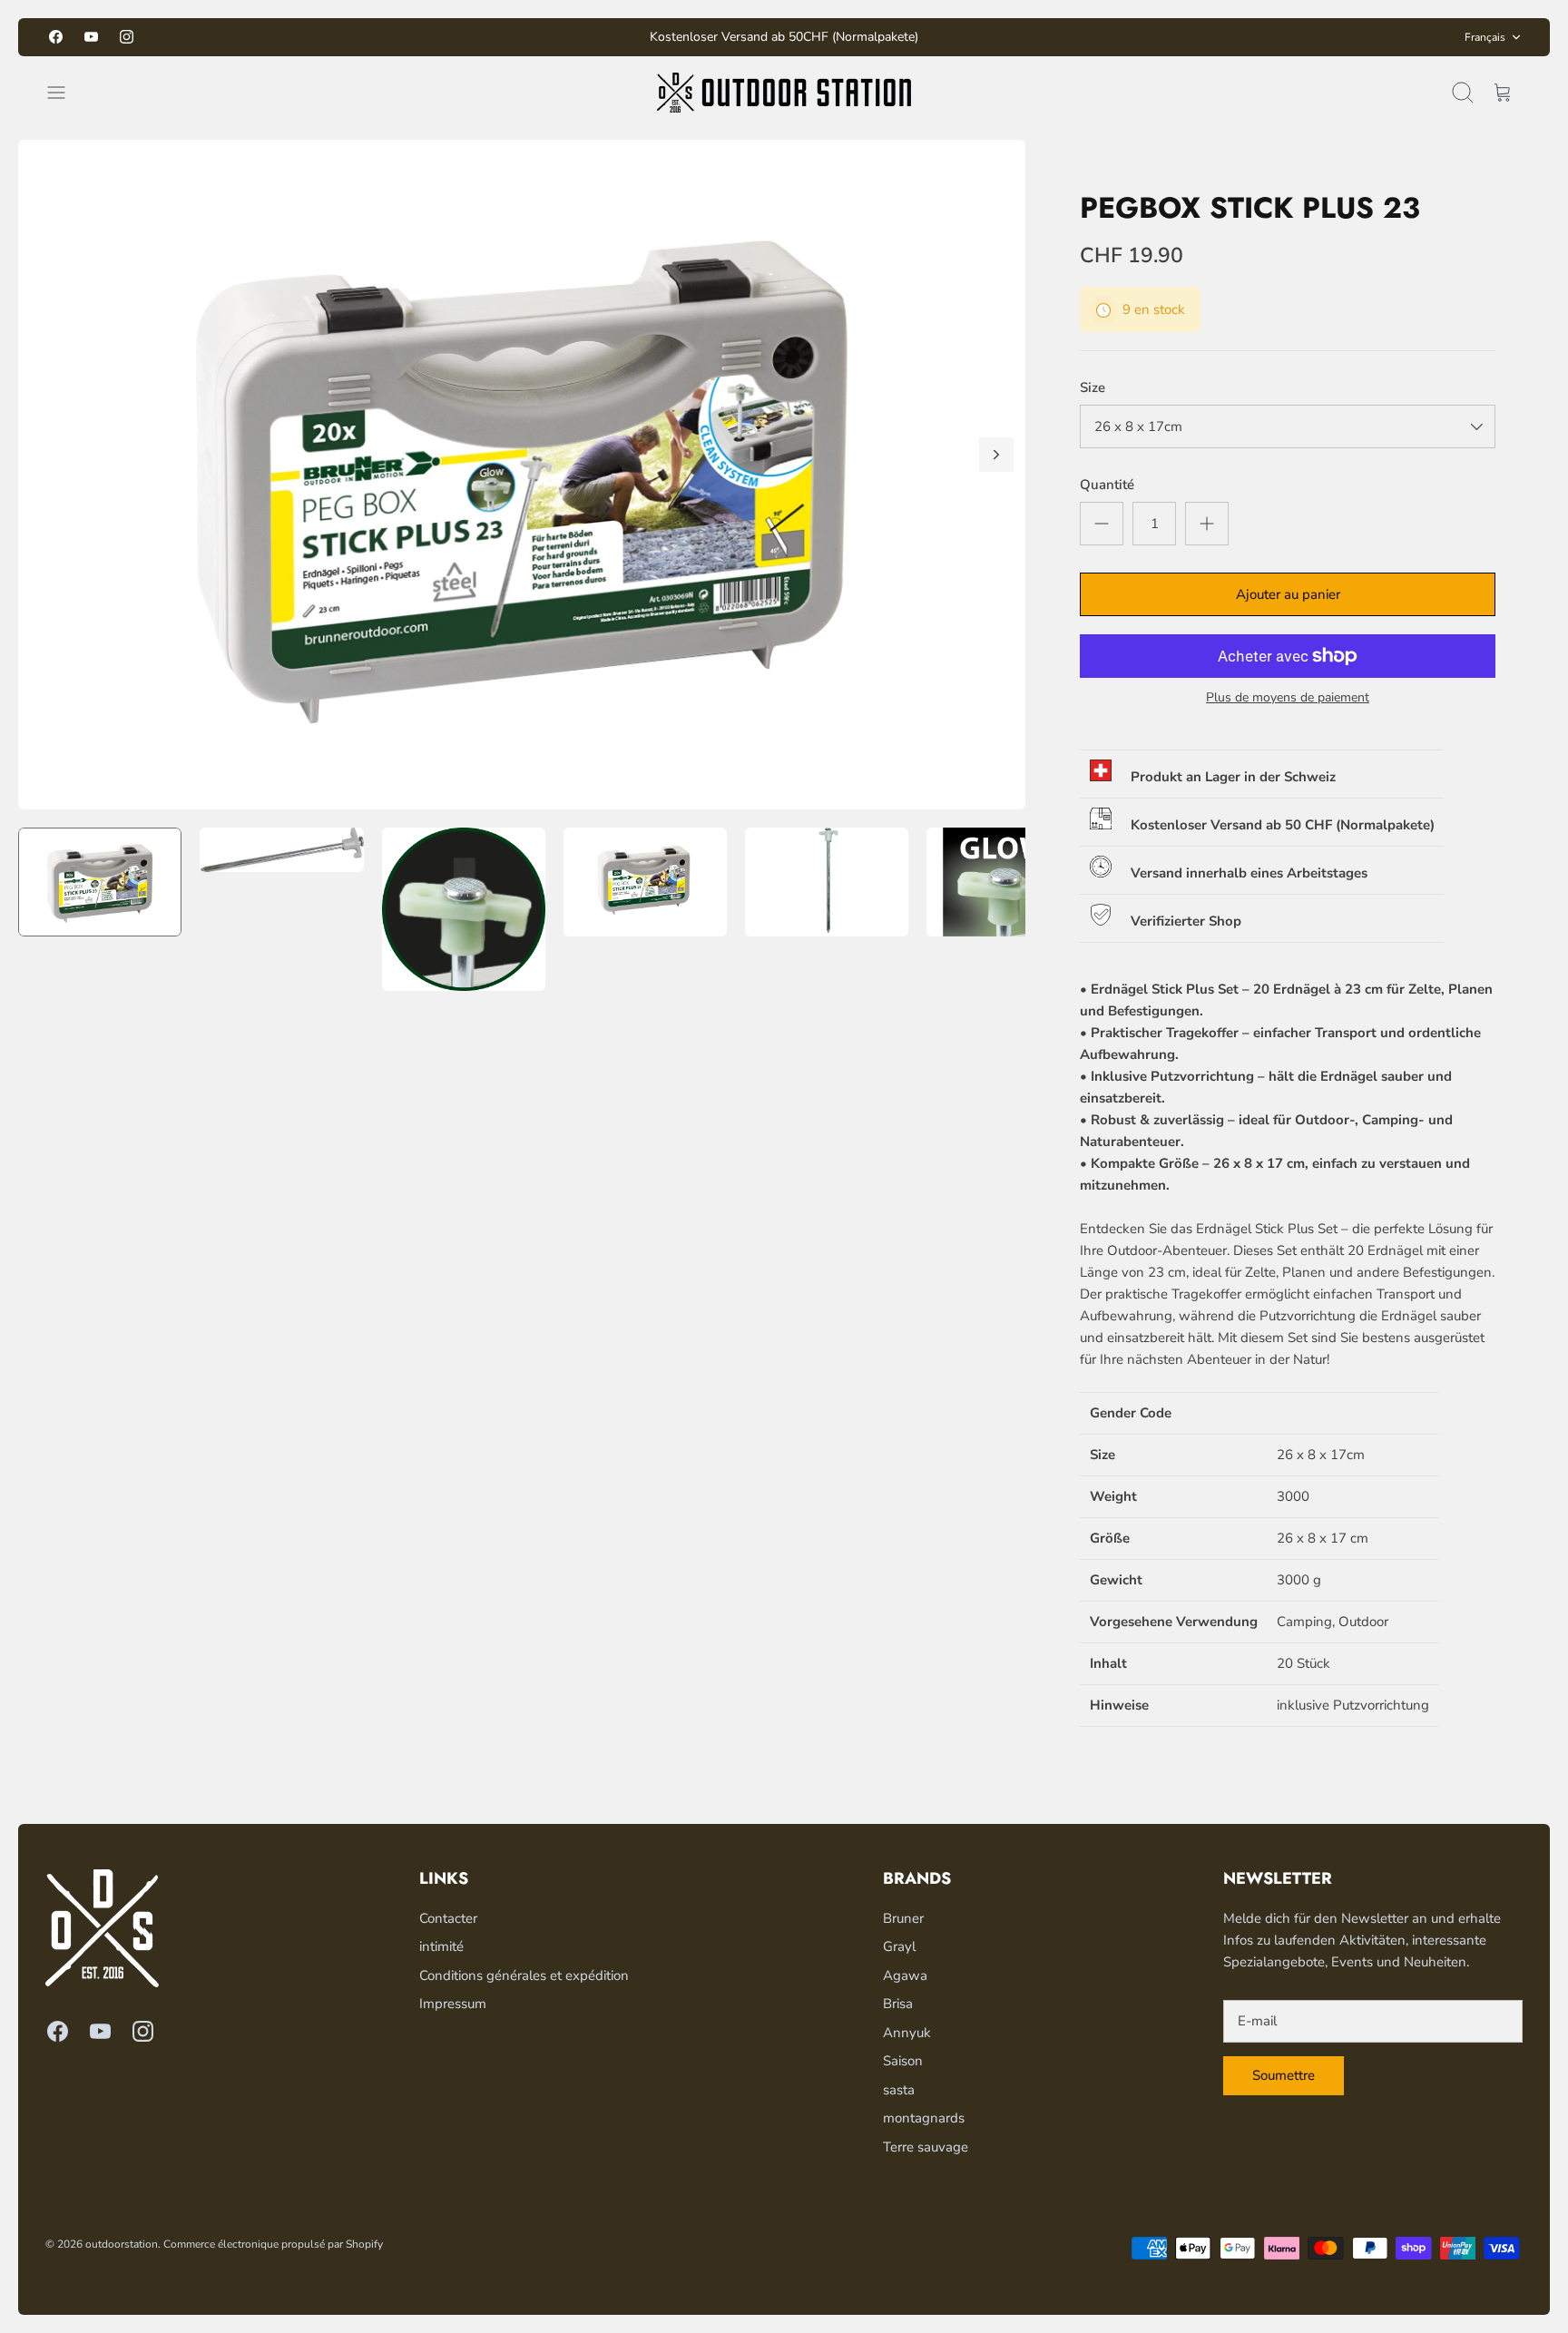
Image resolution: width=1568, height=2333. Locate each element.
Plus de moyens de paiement (1288, 698)
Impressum (453, 2004)
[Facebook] (56, 37)
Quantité (1107, 485)
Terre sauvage (926, 2147)
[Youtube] (91, 37)
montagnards (924, 2118)
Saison (903, 2061)
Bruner (903, 1918)
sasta (899, 2090)
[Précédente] (552, 37)
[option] (522, 475)
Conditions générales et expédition (524, 1975)
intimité (441, 1946)
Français (1485, 37)
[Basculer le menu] (65, 93)
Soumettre (1284, 2075)
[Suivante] (1016, 37)
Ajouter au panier (1288, 594)
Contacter (448, 1918)
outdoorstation (122, 2244)
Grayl (899, 1946)
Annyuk (907, 2033)
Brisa (898, 2004)
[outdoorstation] (784, 93)
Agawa (905, 1975)
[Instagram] (127, 37)
